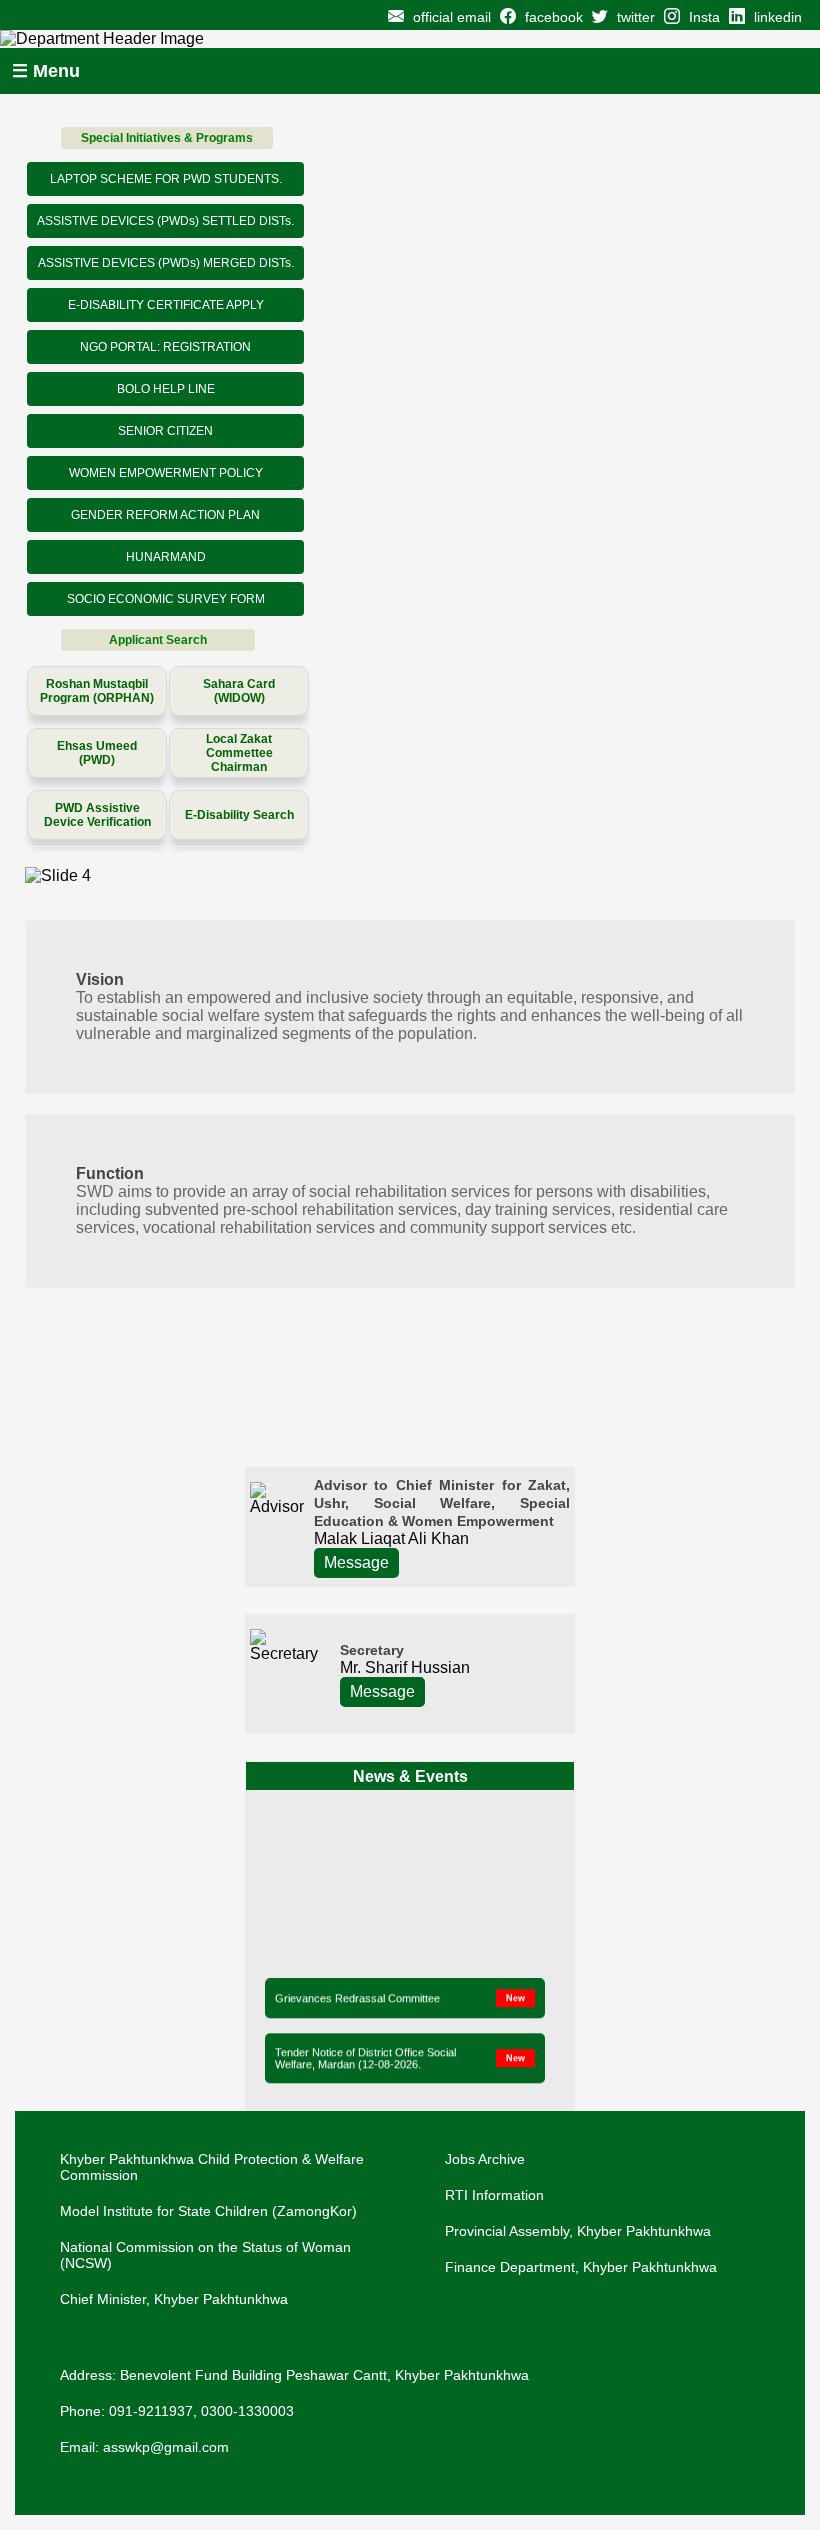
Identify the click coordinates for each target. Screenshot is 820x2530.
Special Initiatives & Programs (167, 138)
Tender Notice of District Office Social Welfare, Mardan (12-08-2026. (365, 2055)
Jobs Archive (485, 2159)
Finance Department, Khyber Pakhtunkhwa (581, 2267)
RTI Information (494, 2195)
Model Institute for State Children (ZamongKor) (208, 2211)
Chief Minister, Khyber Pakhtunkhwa (174, 2299)
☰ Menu (46, 71)
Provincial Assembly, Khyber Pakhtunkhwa (578, 2231)
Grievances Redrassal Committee (357, 1995)
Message (356, 1562)
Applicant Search (158, 640)
